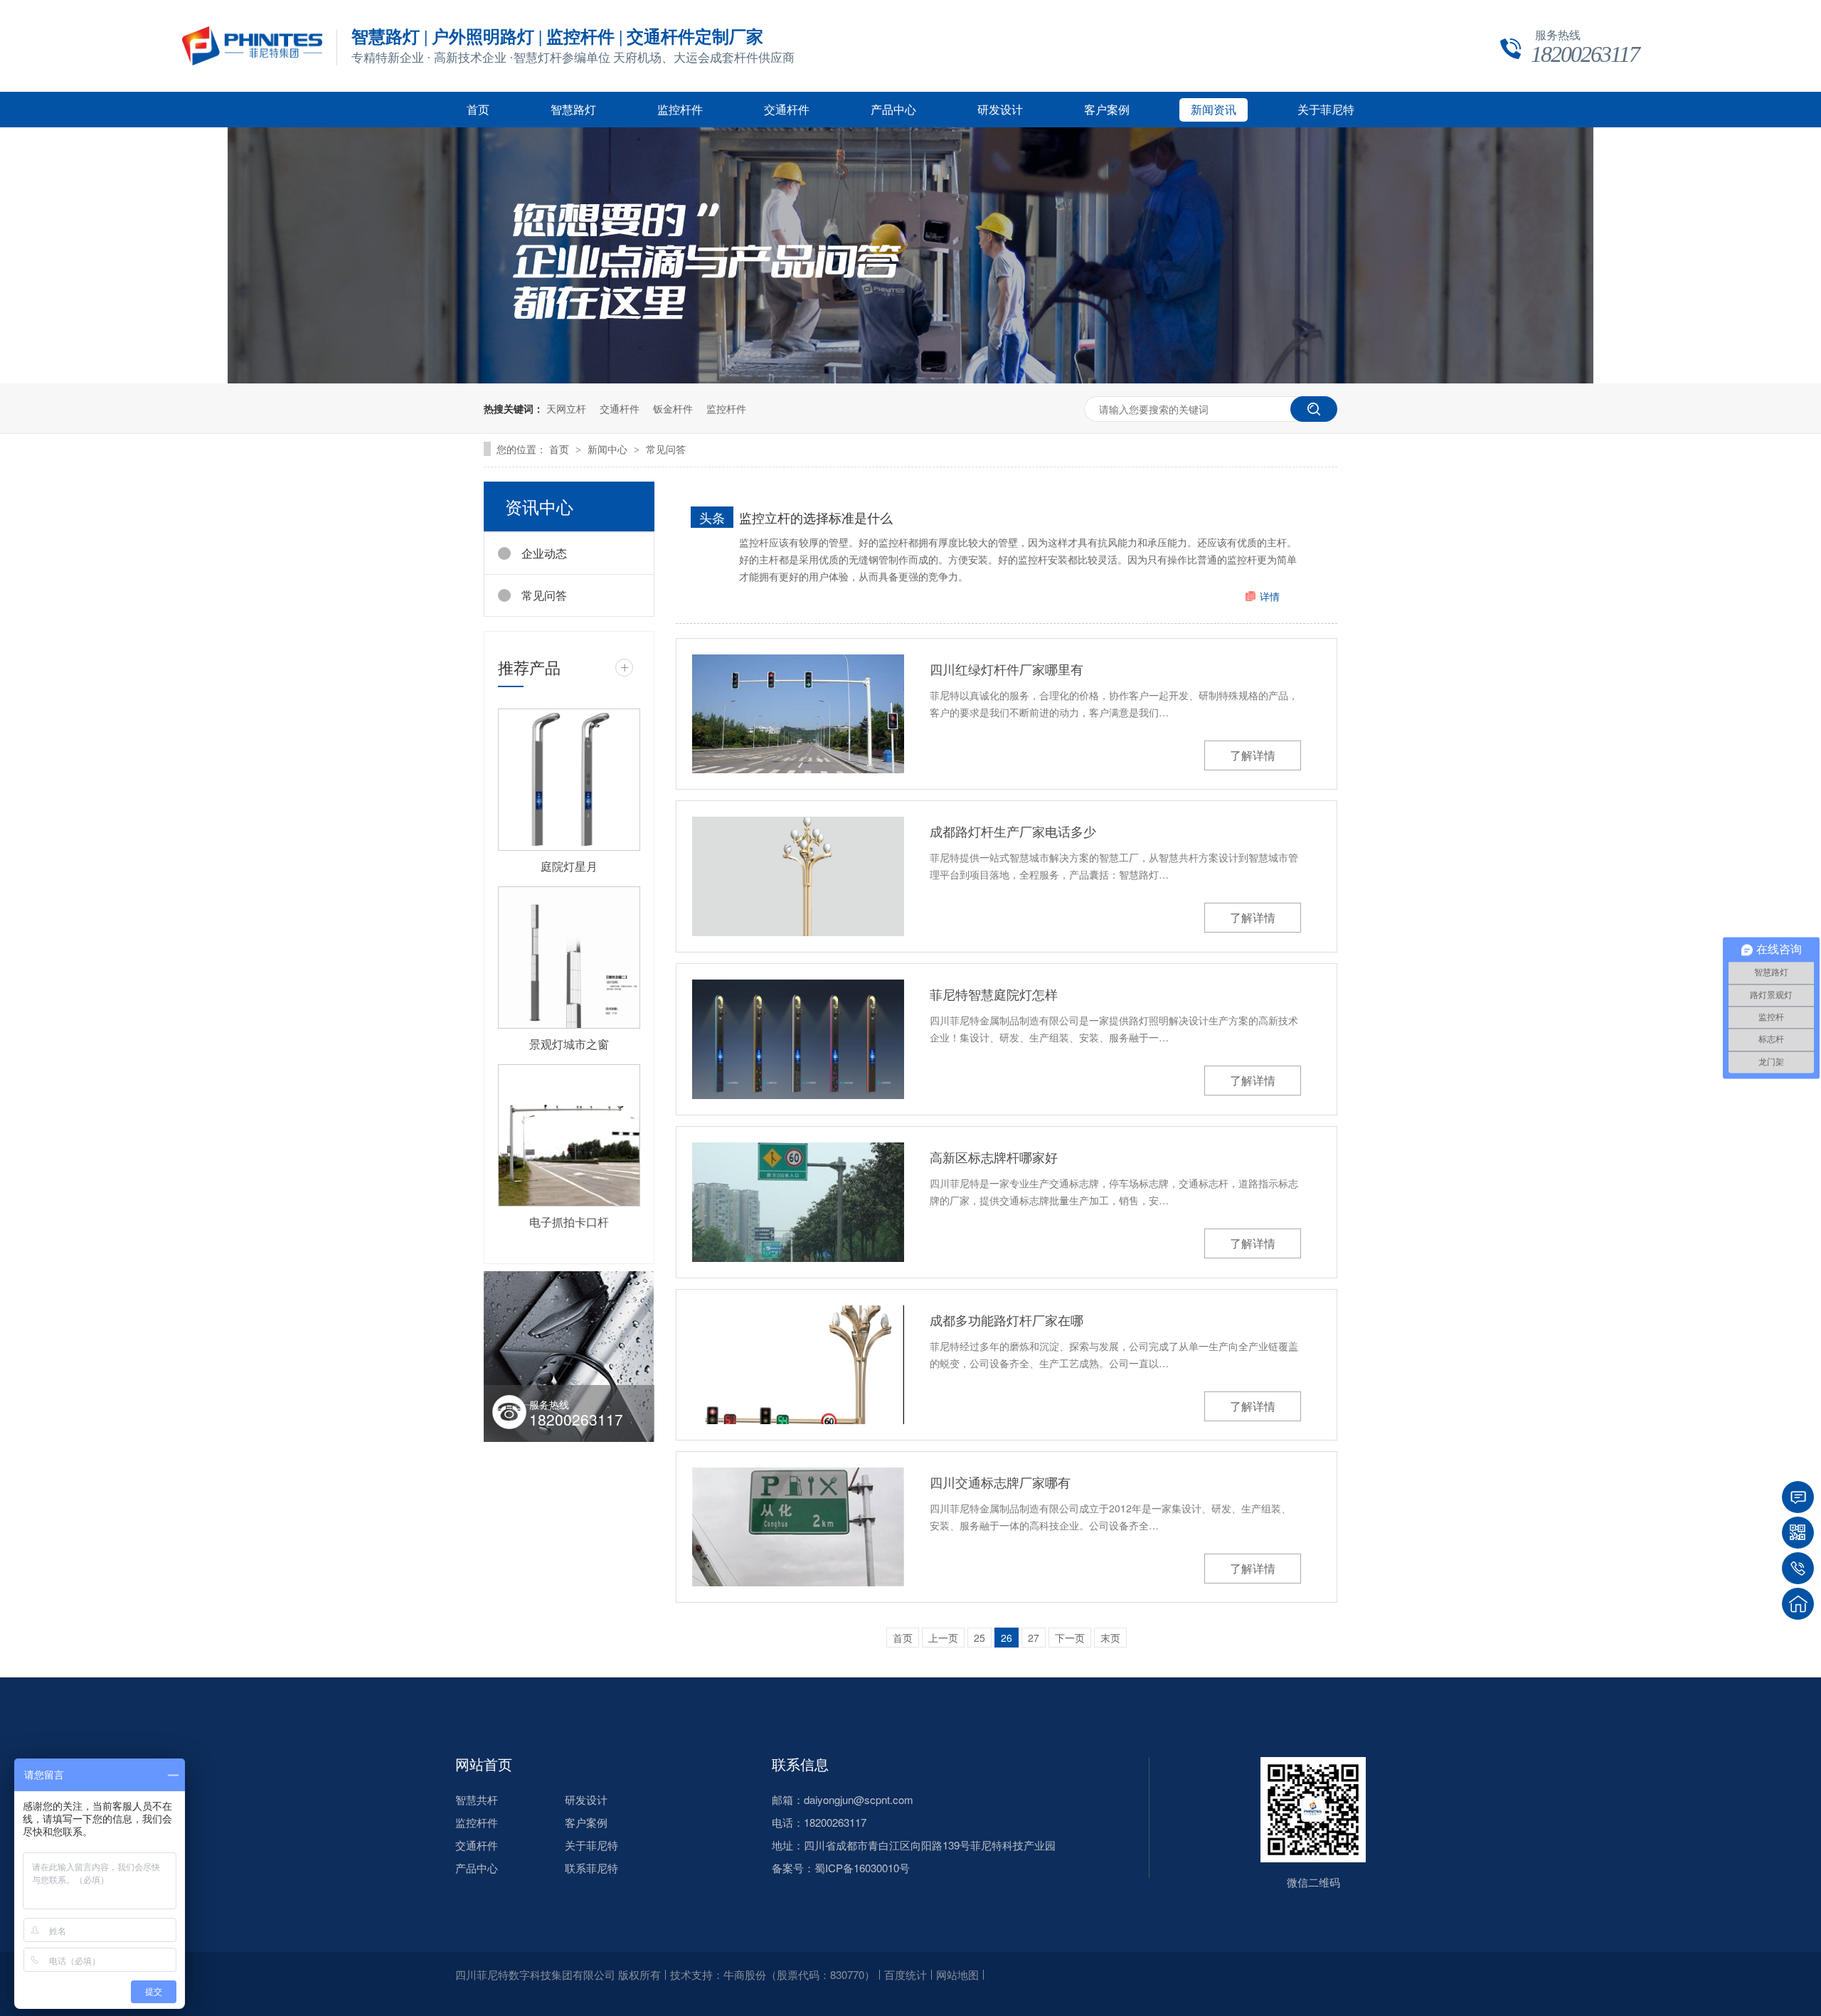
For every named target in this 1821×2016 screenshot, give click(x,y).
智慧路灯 (573, 110)
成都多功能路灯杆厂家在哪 (1007, 1320)
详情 (1270, 596)
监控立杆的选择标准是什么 (816, 517)
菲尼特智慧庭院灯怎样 (994, 994)
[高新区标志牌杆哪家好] (798, 1202)
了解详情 (1253, 755)
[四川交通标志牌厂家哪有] (798, 1527)
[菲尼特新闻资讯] (910, 379)
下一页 (1070, 1638)
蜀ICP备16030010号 (862, 1868)
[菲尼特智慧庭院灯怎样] (798, 1040)
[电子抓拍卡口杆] (569, 1135)
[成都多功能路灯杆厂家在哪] (798, 1365)
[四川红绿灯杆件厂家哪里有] (798, 714)
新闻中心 (609, 449)
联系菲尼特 (591, 1868)
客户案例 (1107, 110)
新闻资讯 (1214, 110)
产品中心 (893, 110)
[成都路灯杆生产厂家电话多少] (798, 876)
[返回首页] (1798, 1604)
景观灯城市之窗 (569, 1044)
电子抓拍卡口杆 (569, 1222)
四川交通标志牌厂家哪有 (1000, 1482)
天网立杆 (566, 408)
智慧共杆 (477, 1799)
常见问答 (666, 449)
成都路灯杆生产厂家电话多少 (1013, 831)
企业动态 (544, 553)
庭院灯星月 (569, 866)
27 (1034, 1638)
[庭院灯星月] (569, 780)
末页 (1110, 1638)
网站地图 (957, 1974)
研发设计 (1000, 110)
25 (979, 1638)
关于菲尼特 (1326, 110)
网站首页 (484, 1764)
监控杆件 (680, 110)
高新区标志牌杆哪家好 (994, 1157)
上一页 (943, 1638)
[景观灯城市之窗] (569, 957)
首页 (478, 110)
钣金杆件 (673, 408)
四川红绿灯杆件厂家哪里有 (1007, 669)
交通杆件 (787, 110)
